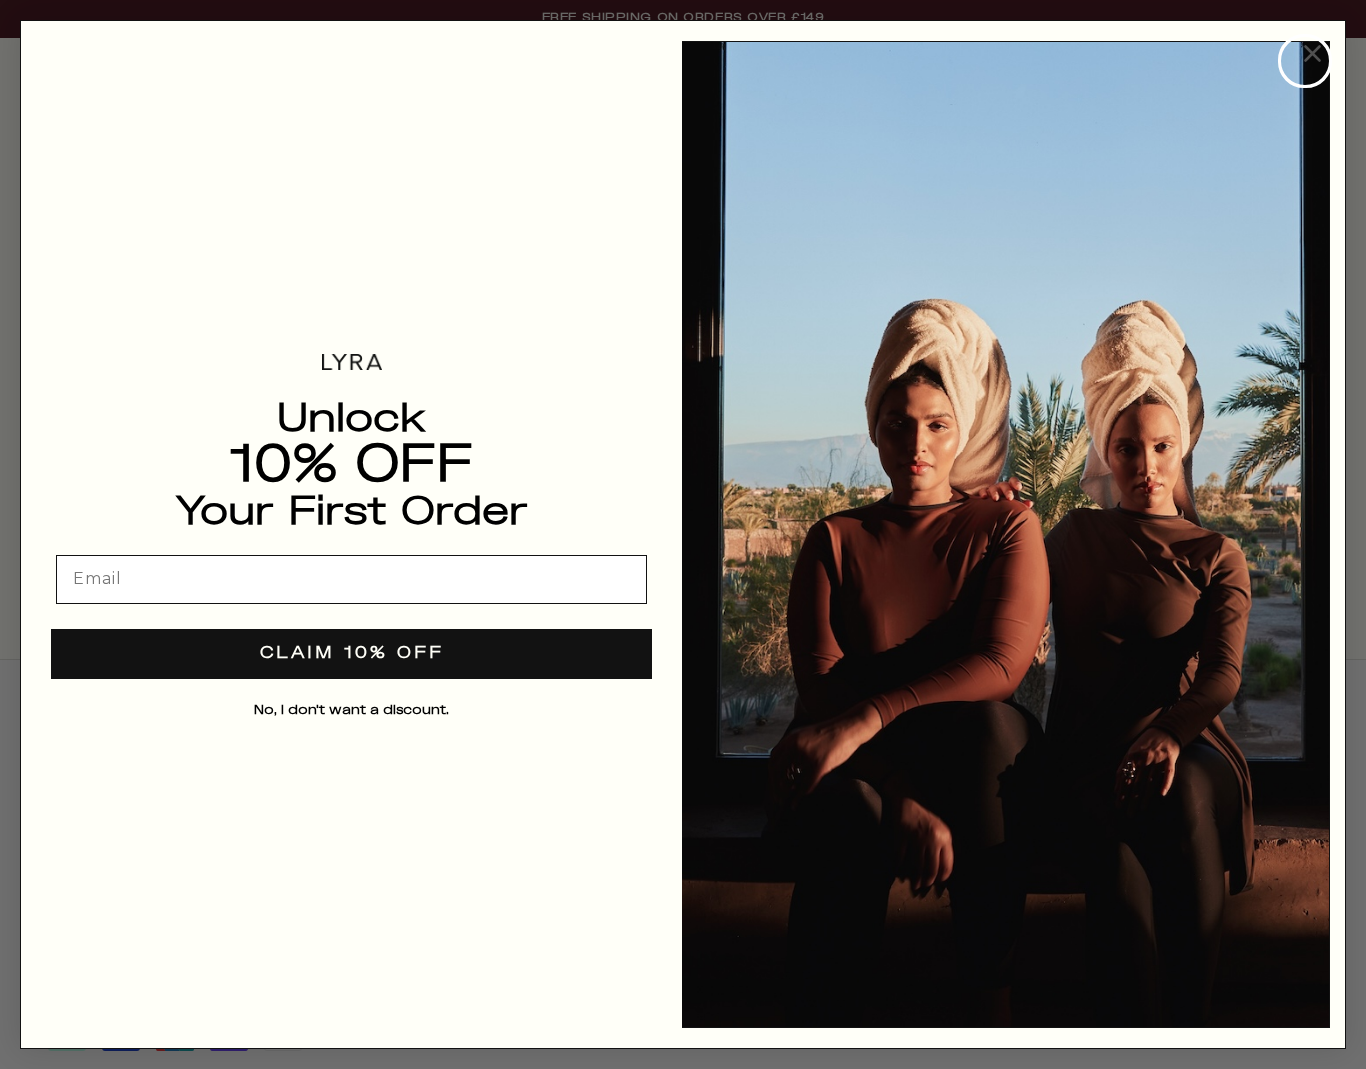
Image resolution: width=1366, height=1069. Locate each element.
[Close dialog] (1305, 61)
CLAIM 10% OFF (352, 653)
